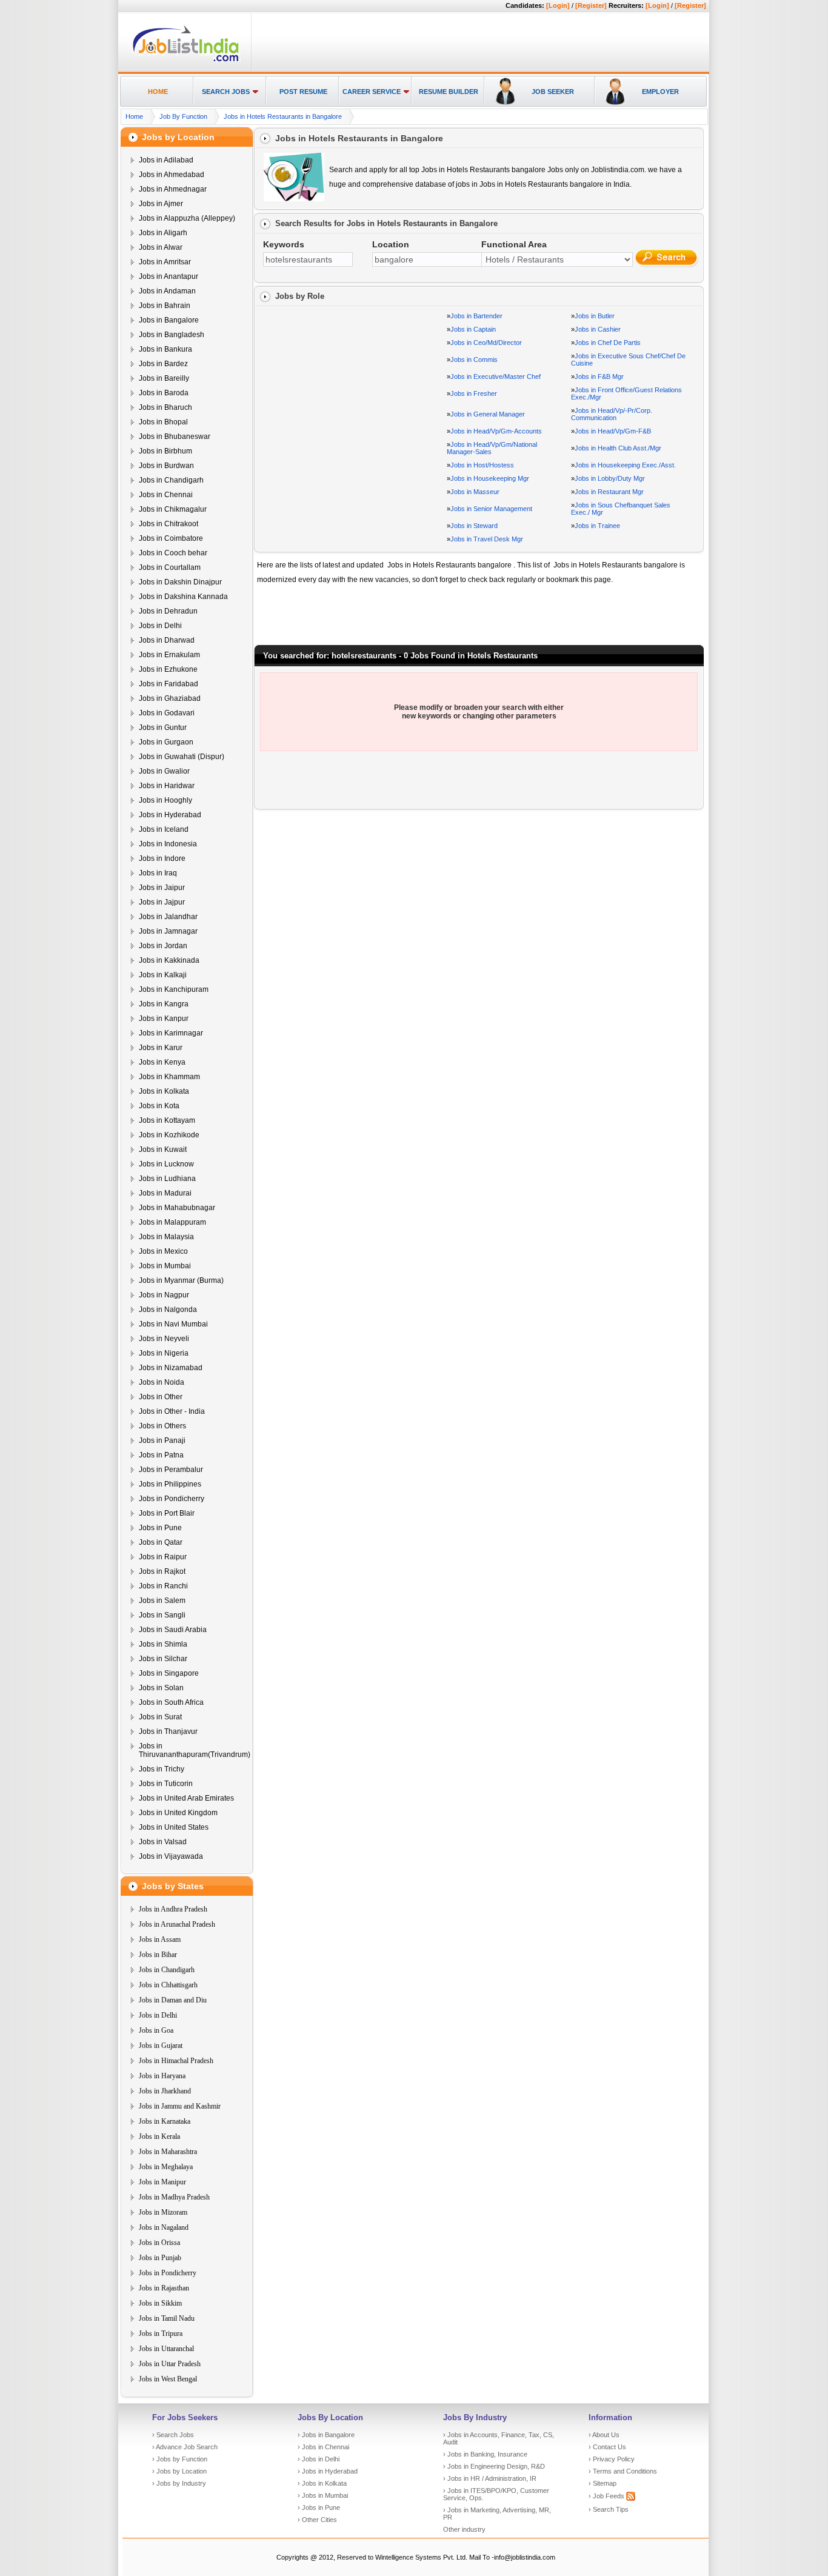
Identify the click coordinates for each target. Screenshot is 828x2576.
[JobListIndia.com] (186, 60)
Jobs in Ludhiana (167, 1179)
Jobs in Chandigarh (171, 480)
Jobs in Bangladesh (172, 335)
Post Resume (303, 92)
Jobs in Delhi (160, 626)
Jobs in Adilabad (166, 160)
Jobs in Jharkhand (165, 2091)
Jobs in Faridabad (169, 684)
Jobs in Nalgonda (168, 1310)
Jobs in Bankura (165, 349)
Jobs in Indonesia (168, 844)
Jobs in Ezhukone (168, 669)
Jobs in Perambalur (171, 1470)
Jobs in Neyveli (164, 1339)
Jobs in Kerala (159, 2136)
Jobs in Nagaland (164, 2227)
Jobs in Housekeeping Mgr (490, 478)
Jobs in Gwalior (164, 771)
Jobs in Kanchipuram (174, 989)
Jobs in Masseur (475, 492)
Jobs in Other (161, 1397)
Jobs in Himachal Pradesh (176, 2061)
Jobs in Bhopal (163, 422)
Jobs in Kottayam (167, 1120)
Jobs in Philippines (170, 1484)
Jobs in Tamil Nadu (167, 2318)
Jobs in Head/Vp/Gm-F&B (613, 431)
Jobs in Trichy (162, 1769)
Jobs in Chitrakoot (169, 524)
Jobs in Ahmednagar (173, 189)
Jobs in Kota (159, 1106)
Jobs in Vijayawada (171, 1856)
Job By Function (183, 116)
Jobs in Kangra (164, 1004)
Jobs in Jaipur (162, 888)
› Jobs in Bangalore (326, 2435)
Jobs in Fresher (474, 393)
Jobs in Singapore (169, 1673)
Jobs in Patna (161, 1455)
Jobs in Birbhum (165, 451)
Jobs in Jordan (163, 946)
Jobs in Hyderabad (170, 815)
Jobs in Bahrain (165, 306)
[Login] (558, 5)
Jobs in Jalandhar (168, 917)
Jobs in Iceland (164, 829)
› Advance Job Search (185, 2447)
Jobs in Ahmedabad (172, 175)
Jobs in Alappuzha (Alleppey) (187, 218)
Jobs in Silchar (163, 1659)
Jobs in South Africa (171, 1702)
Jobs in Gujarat (161, 2046)
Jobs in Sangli (162, 1615)
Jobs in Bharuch (165, 407)
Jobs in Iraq (158, 873)
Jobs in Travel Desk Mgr (487, 539)
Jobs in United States (174, 1827)
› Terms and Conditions (623, 2471)
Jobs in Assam (160, 1939)
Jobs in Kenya (162, 1062)
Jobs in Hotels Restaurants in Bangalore (283, 116)
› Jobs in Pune (319, 2507)
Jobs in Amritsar (165, 262)
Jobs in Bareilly (164, 378)
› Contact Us (607, 2447)
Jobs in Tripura (161, 2333)
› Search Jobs (173, 2435)
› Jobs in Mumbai (323, 2495)
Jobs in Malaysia (166, 1237)
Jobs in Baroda (164, 393)
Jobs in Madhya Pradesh (174, 2197)
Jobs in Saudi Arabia (173, 1630)
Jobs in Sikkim (160, 2303)
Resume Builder (449, 92)
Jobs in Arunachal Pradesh (177, 1924)
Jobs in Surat (160, 1717)
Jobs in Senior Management (491, 509)
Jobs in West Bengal (168, 2379)
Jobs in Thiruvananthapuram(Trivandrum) (195, 1750)
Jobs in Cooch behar (173, 553)
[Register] (591, 5)
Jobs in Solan (161, 1688)
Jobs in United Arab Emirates (186, 1798)
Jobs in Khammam (169, 1077)
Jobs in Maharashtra (168, 2152)
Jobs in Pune (160, 1528)
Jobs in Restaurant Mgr (609, 492)
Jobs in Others (162, 1426)
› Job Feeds (607, 2496)
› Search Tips (609, 2509)
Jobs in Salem (162, 1601)
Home (158, 92)
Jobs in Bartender (476, 316)
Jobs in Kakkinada (169, 960)
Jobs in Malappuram (172, 1222)
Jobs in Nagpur (164, 1295)
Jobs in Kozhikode (169, 1135)
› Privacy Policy (612, 2459)
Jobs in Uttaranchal (166, 2349)
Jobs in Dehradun (168, 611)
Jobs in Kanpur (164, 1019)
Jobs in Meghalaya (166, 2167)
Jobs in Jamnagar (168, 931)
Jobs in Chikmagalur (173, 509)
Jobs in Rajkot (162, 1571)
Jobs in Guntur (163, 728)
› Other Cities (317, 2520)
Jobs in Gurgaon (166, 742)
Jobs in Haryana (162, 2076)
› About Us (604, 2435)
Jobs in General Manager (488, 414)
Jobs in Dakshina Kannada (183, 597)
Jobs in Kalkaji (163, 975)
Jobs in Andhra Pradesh (173, 1909)
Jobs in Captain (473, 329)
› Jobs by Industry (179, 2483)
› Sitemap (603, 2483)
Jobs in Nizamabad (171, 1368)
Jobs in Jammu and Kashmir (180, 2106)
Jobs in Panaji (162, 1440)
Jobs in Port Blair (167, 1513)
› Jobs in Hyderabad (328, 2471)
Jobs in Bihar (158, 1955)
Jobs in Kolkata (164, 1091)
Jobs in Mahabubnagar (177, 1208)
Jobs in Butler (595, 316)
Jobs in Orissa (159, 2243)
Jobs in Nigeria (164, 1353)
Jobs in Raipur (163, 1557)
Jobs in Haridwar (167, 786)
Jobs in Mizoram (163, 2212)
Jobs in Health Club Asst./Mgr (618, 448)
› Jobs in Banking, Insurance (485, 2454)
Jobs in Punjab (160, 2258)
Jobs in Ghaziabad (170, 698)
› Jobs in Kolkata (322, 2483)
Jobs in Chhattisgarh (168, 1985)
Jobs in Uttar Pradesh (170, 2364)
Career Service (372, 92)
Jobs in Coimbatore (171, 538)
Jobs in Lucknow (166, 1164)
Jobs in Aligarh (163, 233)
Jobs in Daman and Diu (173, 2000)
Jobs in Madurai (165, 1193)
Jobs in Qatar (161, 1542)
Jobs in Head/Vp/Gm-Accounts (496, 431)
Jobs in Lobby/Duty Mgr (610, 478)
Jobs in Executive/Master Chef (496, 376)
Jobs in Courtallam (170, 567)
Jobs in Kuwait (163, 1149)
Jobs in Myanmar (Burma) (181, 1280)
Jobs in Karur (161, 1048)
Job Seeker (553, 92)
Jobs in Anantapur (169, 276)
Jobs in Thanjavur (168, 1731)
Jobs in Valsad (163, 1842)
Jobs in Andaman (167, 291)
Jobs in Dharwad (167, 640)
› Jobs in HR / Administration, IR (490, 2478)
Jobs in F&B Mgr (599, 376)
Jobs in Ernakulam (169, 655)
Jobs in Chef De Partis (608, 343)
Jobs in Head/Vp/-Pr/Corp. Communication (612, 414)
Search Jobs (226, 92)
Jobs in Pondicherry (172, 1499)
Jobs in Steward (474, 526)
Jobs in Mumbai (165, 1266)
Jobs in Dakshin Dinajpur (180, 582)
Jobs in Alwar (161, 247)
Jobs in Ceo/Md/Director (486, 343)
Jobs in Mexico (163, 1251)
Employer (660, 92)
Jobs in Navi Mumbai (173, 1324)
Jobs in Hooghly (165, 800)
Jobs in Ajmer (161, 204)
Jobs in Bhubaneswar (175, 437)
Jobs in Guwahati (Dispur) (182, 757)
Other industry (464, 2529)
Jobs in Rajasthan (164, 2288)
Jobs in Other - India (172, 1411)
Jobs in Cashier (598, 329)
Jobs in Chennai (166, 495)
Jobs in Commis (474, 360)
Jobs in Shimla (163, 1644)
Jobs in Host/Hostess (482, 465)
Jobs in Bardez (163, 364)
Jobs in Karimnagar (171, 1033)
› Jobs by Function (180, 2459)
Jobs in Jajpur (162, 902)
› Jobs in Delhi (319, 2459)
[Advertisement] (478, 43)
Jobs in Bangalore (169, 320)
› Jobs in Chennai (323, 2447)
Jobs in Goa (156, 2030)
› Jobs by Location (179, 2471)
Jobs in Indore (162, 858)
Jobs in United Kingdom (178, 1813)
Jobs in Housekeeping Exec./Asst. (625, 465)
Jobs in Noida (162, 1382)
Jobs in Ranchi (163, 1586)
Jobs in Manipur (162, 2182)
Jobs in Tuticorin (166, 1784)
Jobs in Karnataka (165, 2121)
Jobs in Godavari (167, 713)
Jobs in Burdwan (166, 466)
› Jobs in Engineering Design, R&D (494, 2466)
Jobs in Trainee (597, 526)
